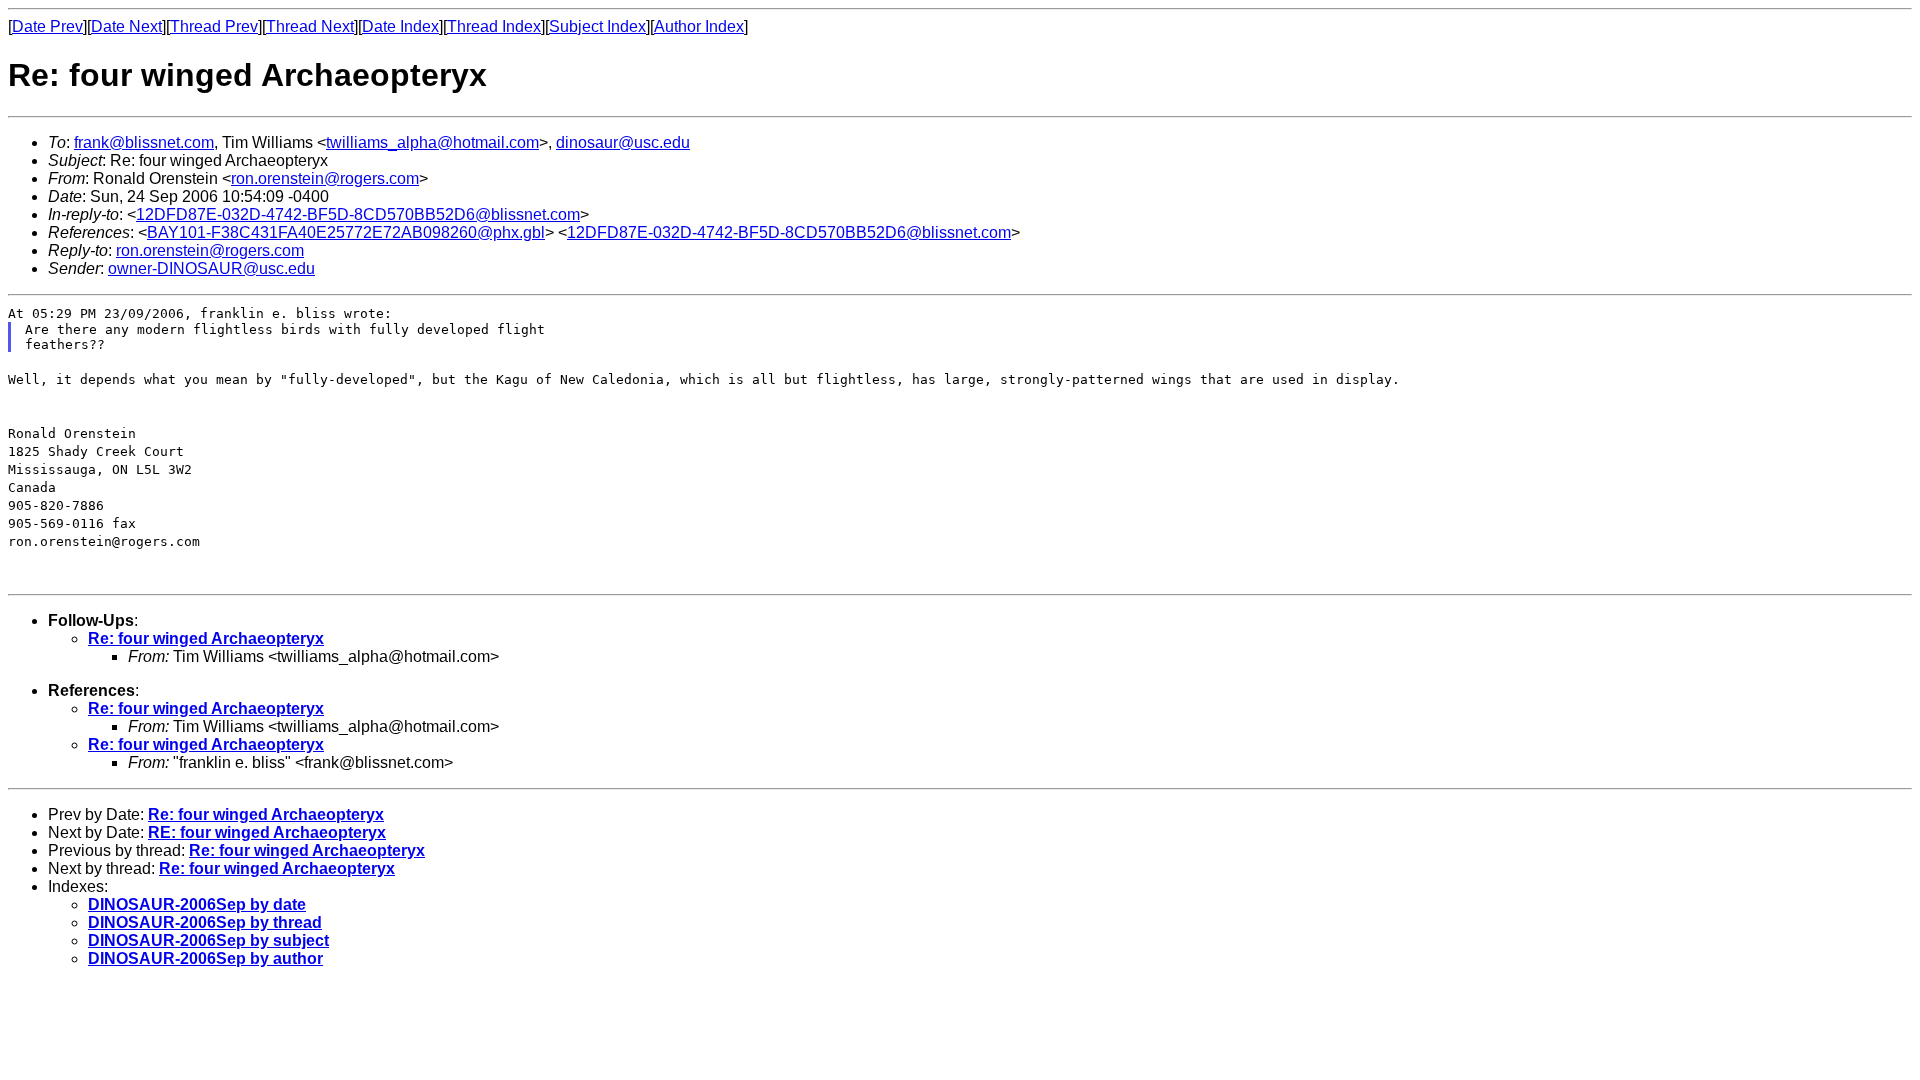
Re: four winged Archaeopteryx (206, 638)
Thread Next (310, 26)
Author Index (699, 26)
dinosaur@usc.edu (623, 142)
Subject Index (597, 26)
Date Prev (47, 26)
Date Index (400, 26)
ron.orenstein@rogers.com (325, 178)
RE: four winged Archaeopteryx (267, 832)
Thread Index (494, 26)
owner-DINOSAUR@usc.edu (211, 268)
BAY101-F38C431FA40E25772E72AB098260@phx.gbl (346, 232)
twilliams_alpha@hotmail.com (432, 142)
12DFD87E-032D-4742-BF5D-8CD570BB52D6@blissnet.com (358, 214)
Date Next (126, 26)
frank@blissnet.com (144, 142)
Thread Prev (214, 26)
